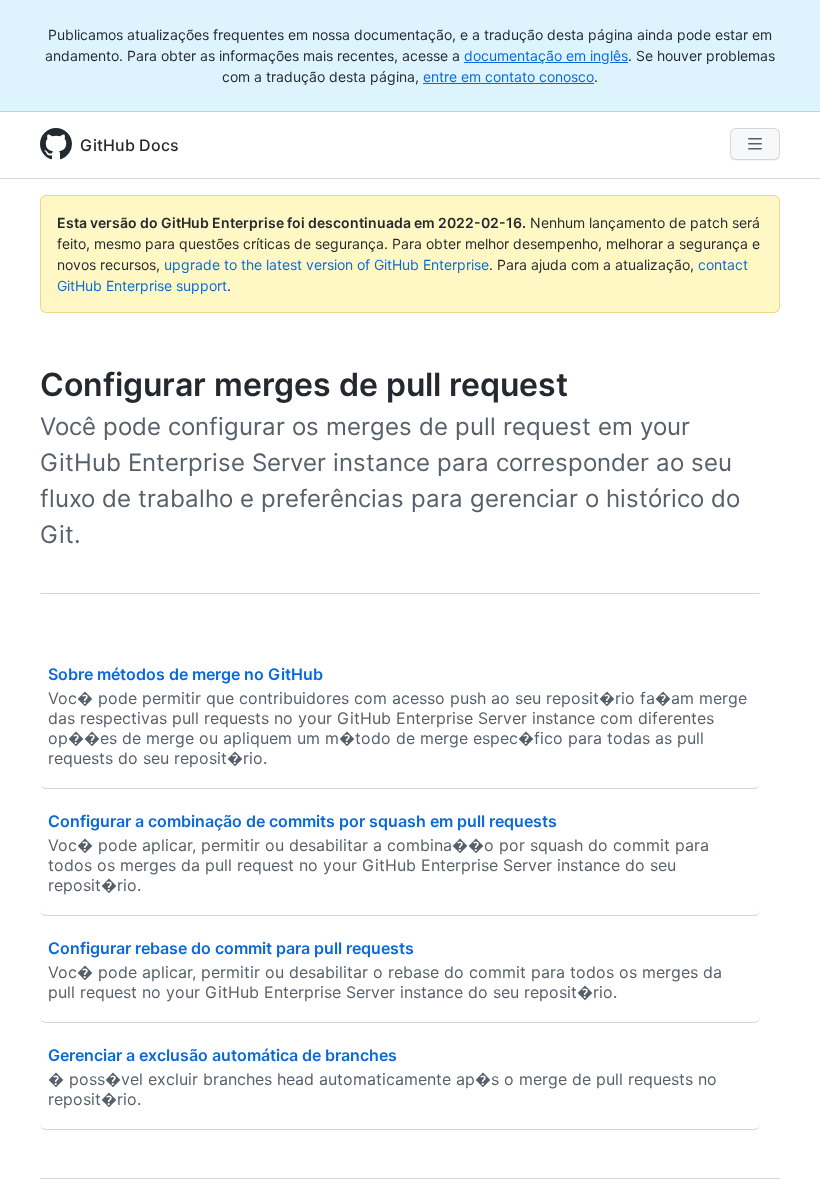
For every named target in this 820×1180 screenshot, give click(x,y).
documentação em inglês (546, 55)
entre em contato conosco (508, 76)
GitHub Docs (129, 145)
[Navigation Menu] (755, 144)
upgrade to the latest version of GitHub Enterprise (326, 264)
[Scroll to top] (776, 1136)
